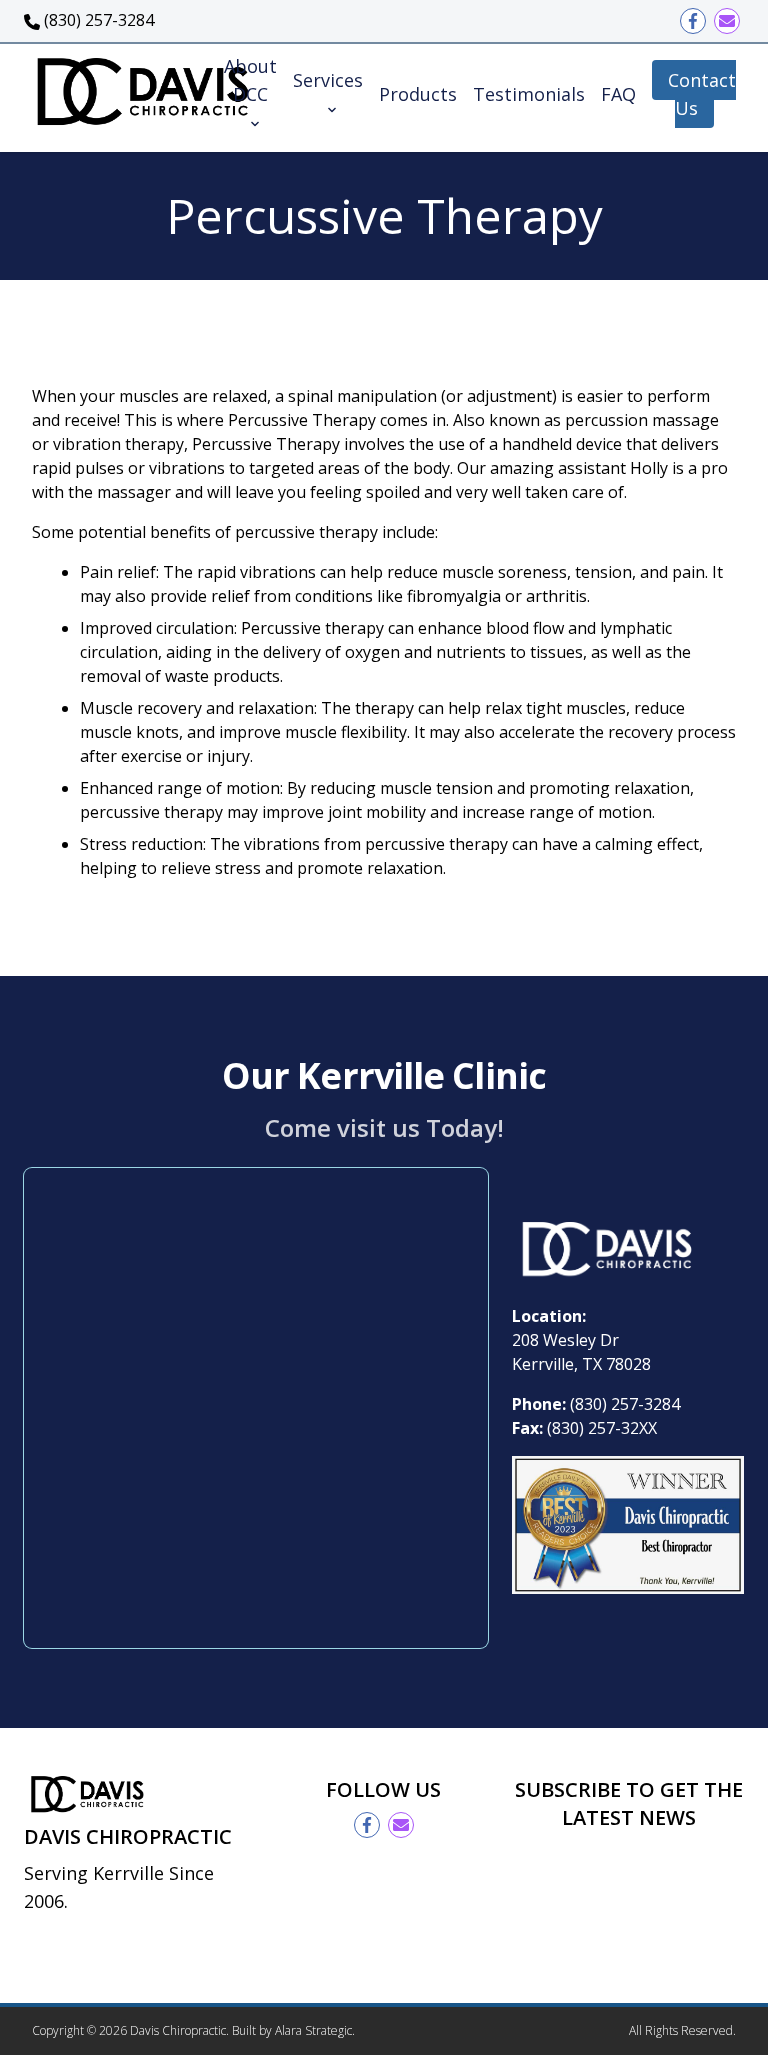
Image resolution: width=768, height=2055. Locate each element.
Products (418, 94)
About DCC (250, 80)
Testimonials (529, 94)
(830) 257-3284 (625, 1404)
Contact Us (702, 94)
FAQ (618, 94)
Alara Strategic (313, 2030)
